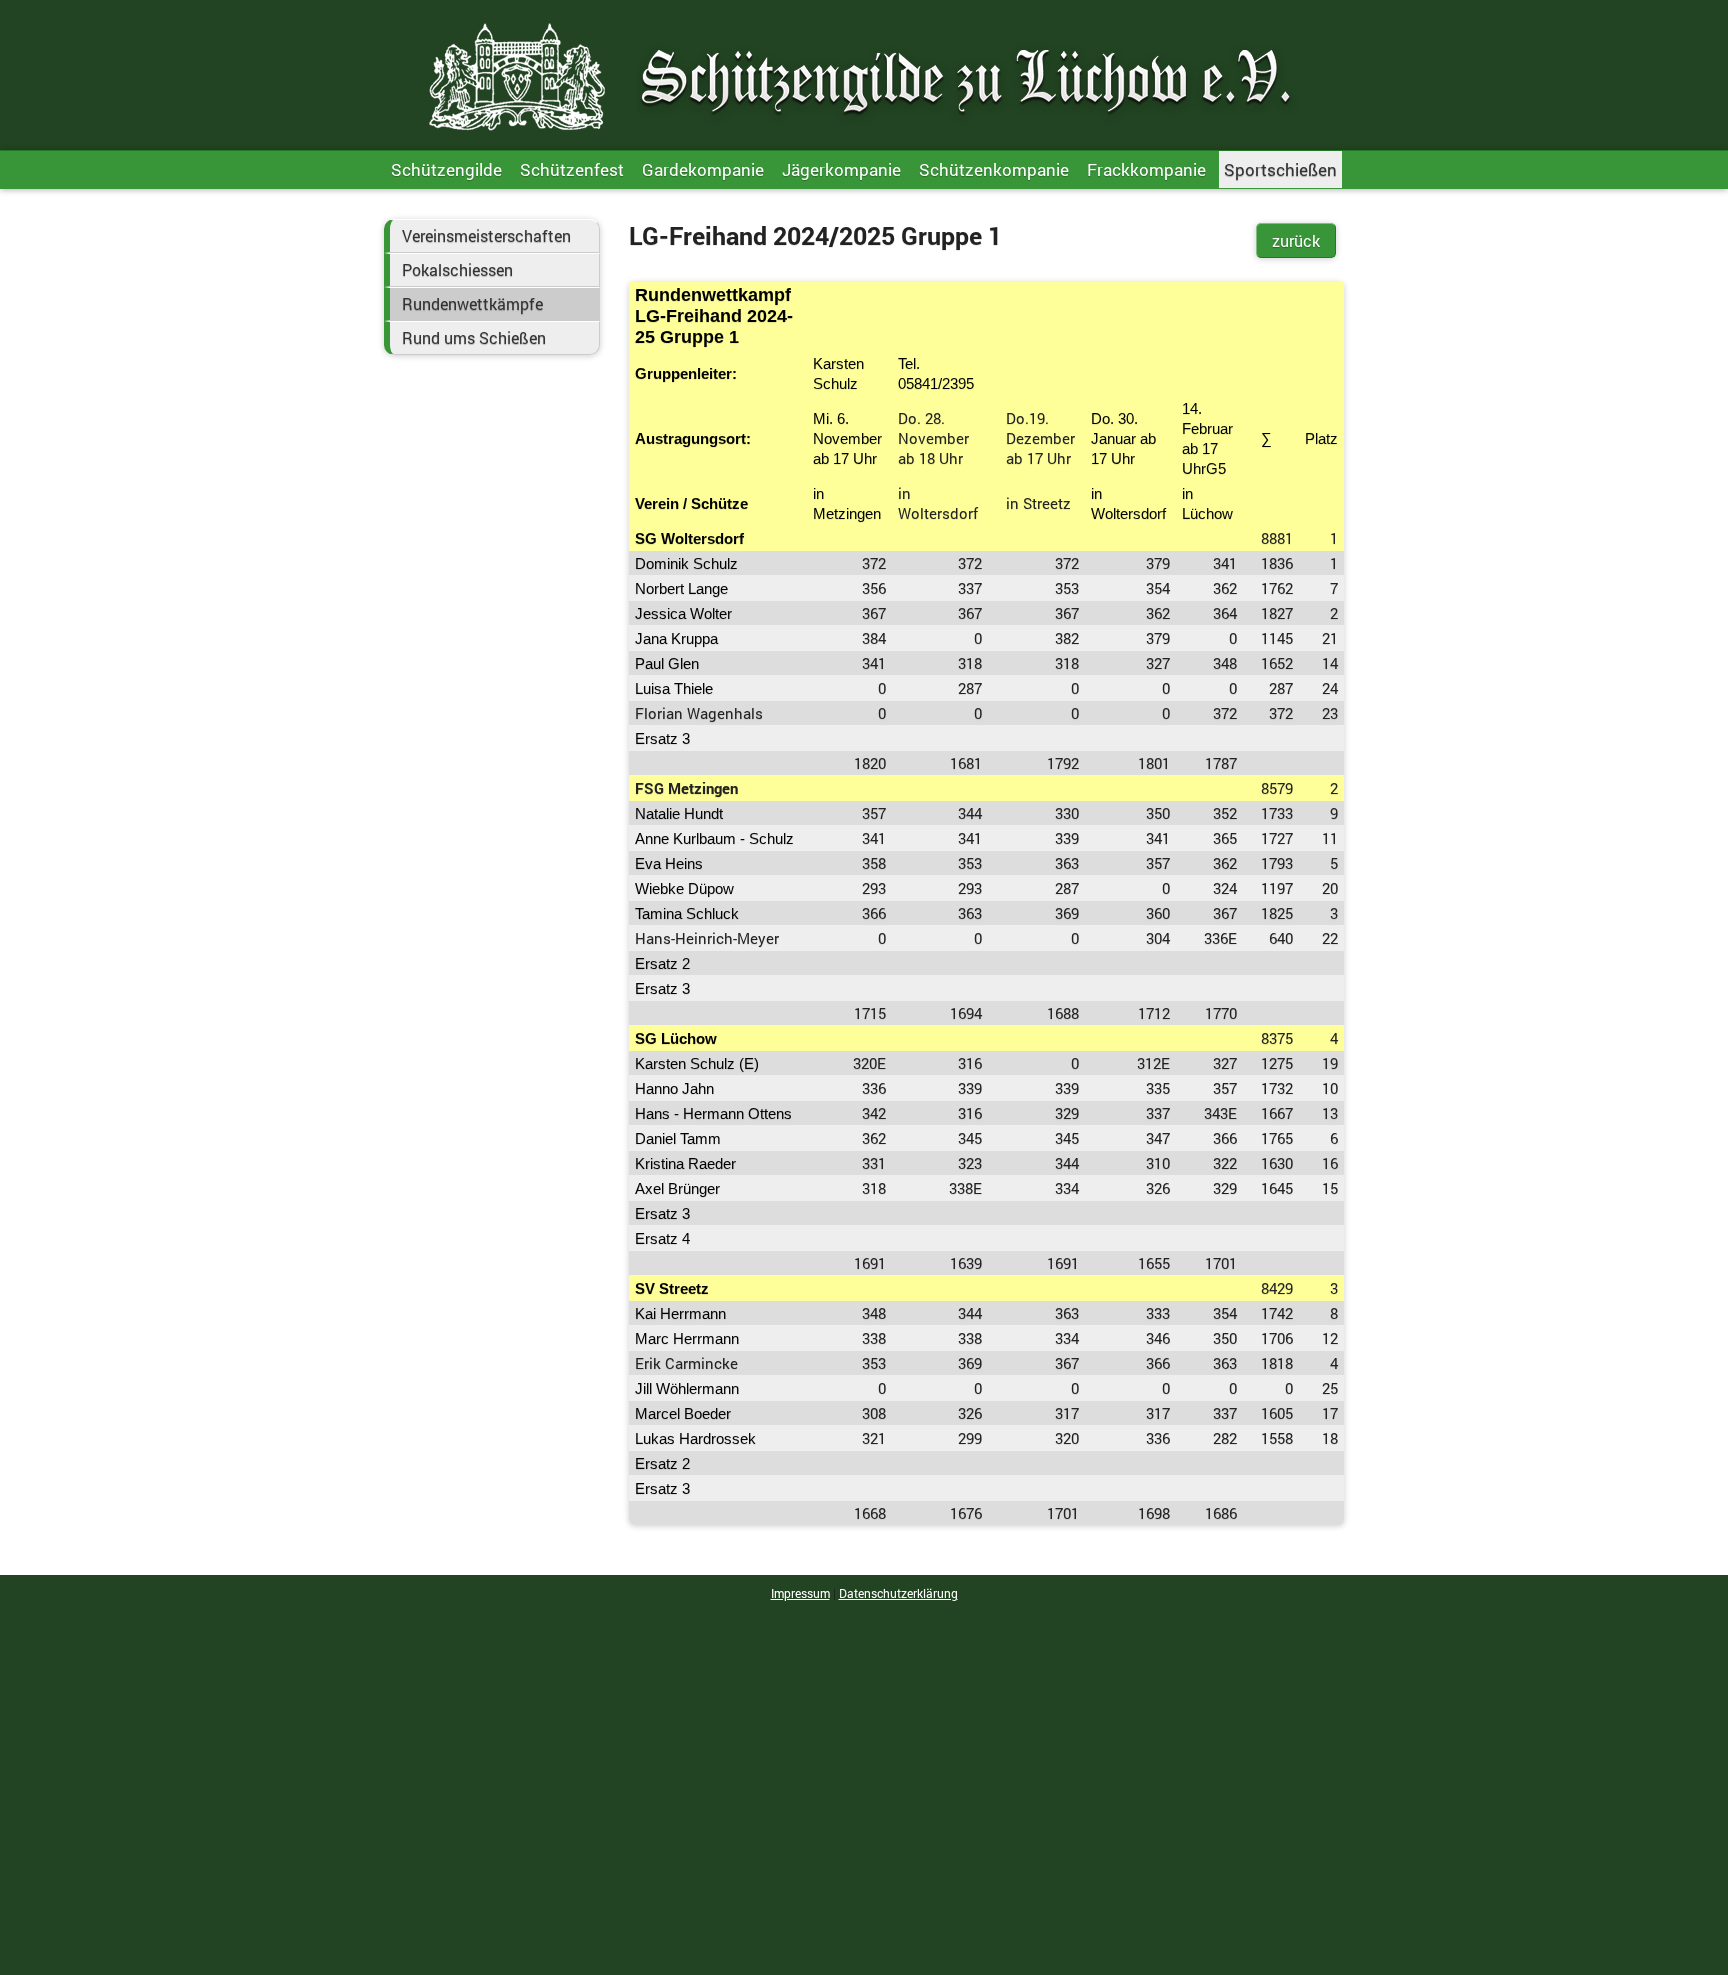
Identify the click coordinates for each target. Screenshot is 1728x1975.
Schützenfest (572, 169)
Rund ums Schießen (474, 338)
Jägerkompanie (841, 169)
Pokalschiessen (457, 270)
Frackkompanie (1146, 169)
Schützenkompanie (994, 169)
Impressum (800, 1593)
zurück (1296, 240)
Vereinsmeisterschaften (486, 236)
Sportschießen (1280, 169)
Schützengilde (446, 169)
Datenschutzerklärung (898, 1593)
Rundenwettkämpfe (472, 304)
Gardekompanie (703, 169)
